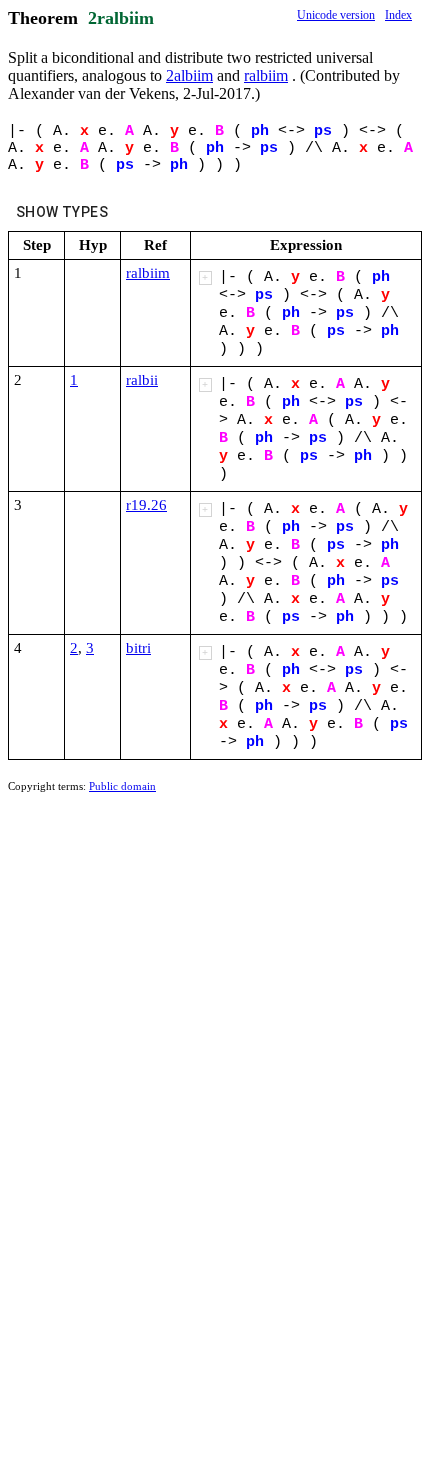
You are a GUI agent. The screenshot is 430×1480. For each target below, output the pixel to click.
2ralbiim (121, 18)
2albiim (189, 75)
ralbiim (266, 75)
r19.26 (146, 505)
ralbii (142, 380)
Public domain (122, 786)
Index (398, 15)
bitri (138, 648)
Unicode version (336, 15)
